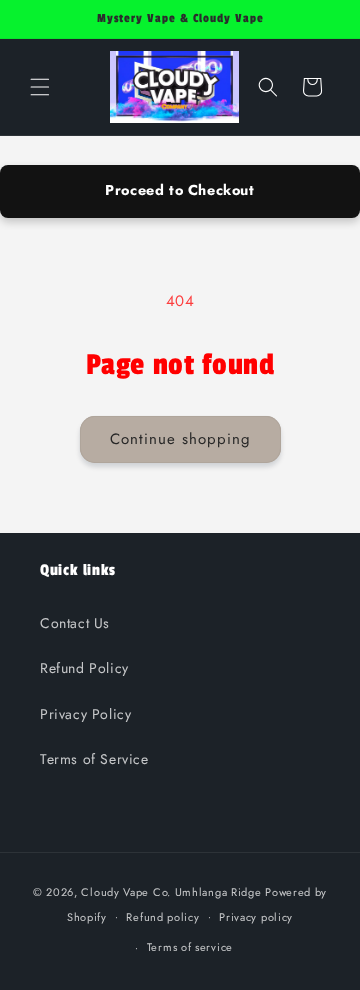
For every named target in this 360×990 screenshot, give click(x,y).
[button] (40, 87)
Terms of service (190, 947)
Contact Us (75, 623)
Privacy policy (256, 917)
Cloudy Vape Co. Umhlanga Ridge (171, 892)
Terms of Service (94, 759)
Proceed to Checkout (179, 190)
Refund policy (162, 917)
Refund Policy (84, 668)
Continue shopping (180, 439)
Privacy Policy (85, 714)
